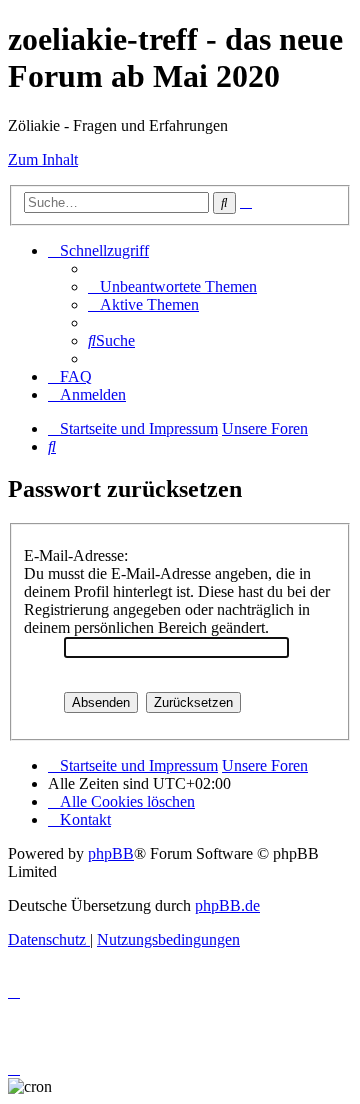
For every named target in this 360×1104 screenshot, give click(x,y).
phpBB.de (227, 905)
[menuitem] (172, 286)
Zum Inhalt (43, 159)
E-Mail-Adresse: (76, 555)
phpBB (111, 853)
